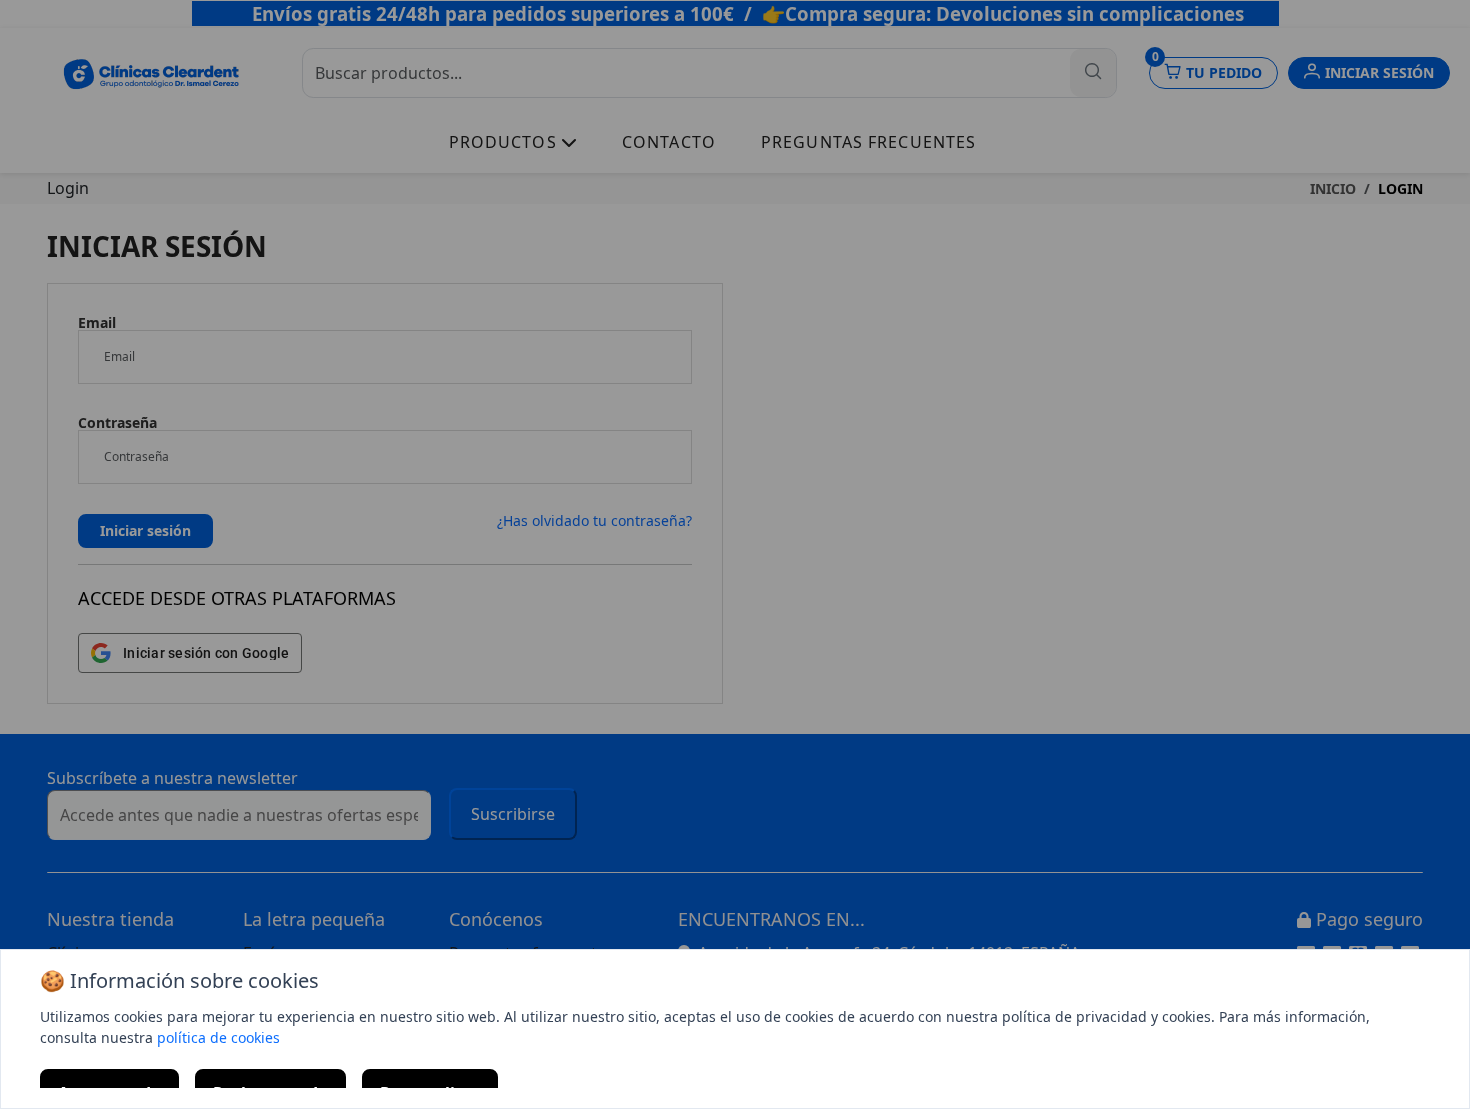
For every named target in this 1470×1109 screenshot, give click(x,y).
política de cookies (218, 1037)
